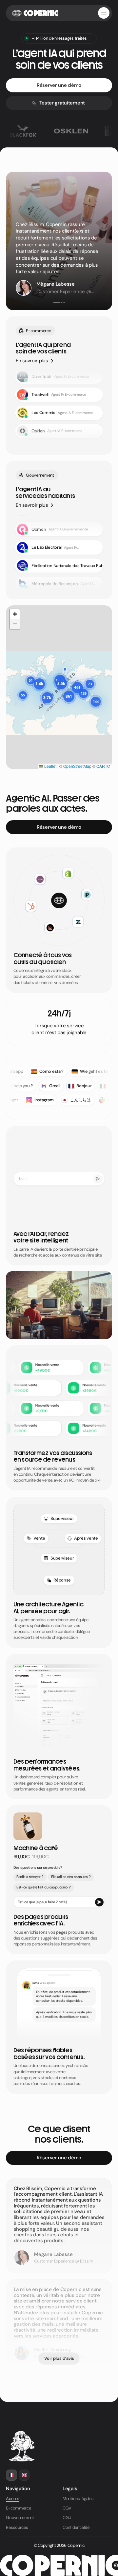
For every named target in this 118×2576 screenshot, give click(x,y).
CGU (67, 2518)
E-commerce (18, 2508)
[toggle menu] (104, 13)
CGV (67, 2508)
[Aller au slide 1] (54, 302)
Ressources (17, 2527)
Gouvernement (20, 2518)
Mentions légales (78, 2499)
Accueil (13, 2499)
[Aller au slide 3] (64, 302)
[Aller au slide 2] (59, 302)
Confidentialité (76, 2527)
